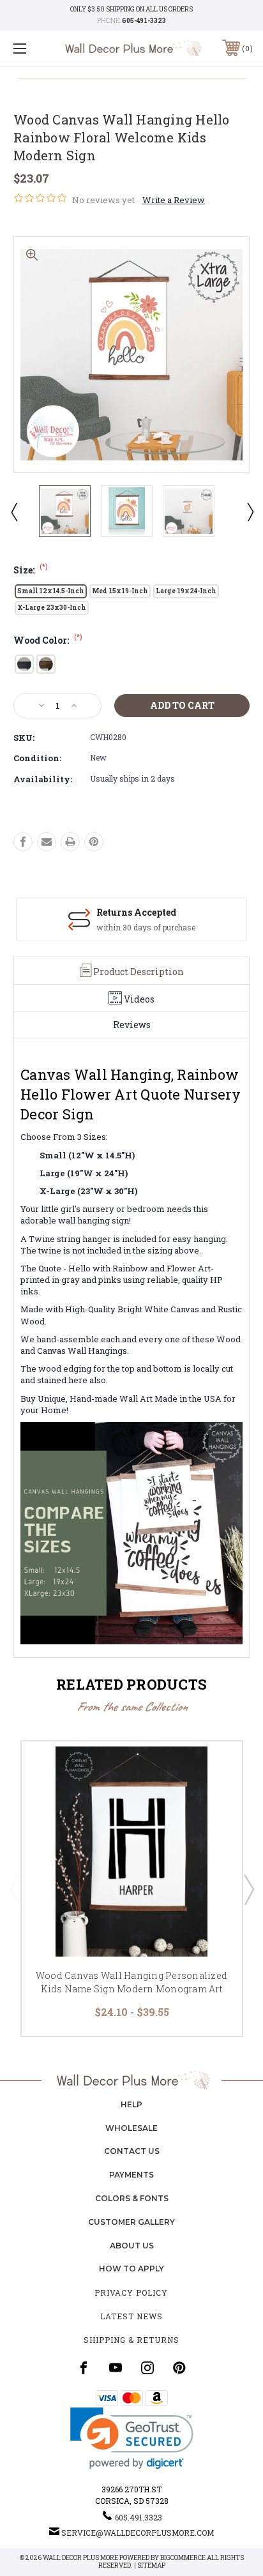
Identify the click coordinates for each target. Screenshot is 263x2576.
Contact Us (132, 2151)
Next (250, 511)
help (131, 2104)
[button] (132, 2438)
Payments (131, 2175)
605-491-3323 (144, 21)
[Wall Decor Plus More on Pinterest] (179, 2368)
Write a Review (174, 200)
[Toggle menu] (37, 48)
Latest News (131, 2316)
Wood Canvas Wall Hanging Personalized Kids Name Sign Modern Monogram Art (131, 1982)
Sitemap (151, 2565)
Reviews (132, 1025)
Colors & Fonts (132, 2198)
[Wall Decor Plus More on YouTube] (116, 2368)
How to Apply (131, 2269)
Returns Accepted (136, 912)
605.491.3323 (139, 2517)
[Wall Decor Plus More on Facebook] (84, 2368)
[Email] (47, 842)
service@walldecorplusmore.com (138, 2533)
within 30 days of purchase (146, 927)
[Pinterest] (94, 842)
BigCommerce (183, 2558)
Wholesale (131, 2128)
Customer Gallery (131, 2222)
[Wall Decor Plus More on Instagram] (147, 2368)
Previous (13, 511)
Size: (31, 570)
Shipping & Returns (131, 2340)
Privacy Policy (131, 2292)
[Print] (70, 842)
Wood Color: (48, 640)
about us (132, 2246)
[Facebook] (23, 842)
